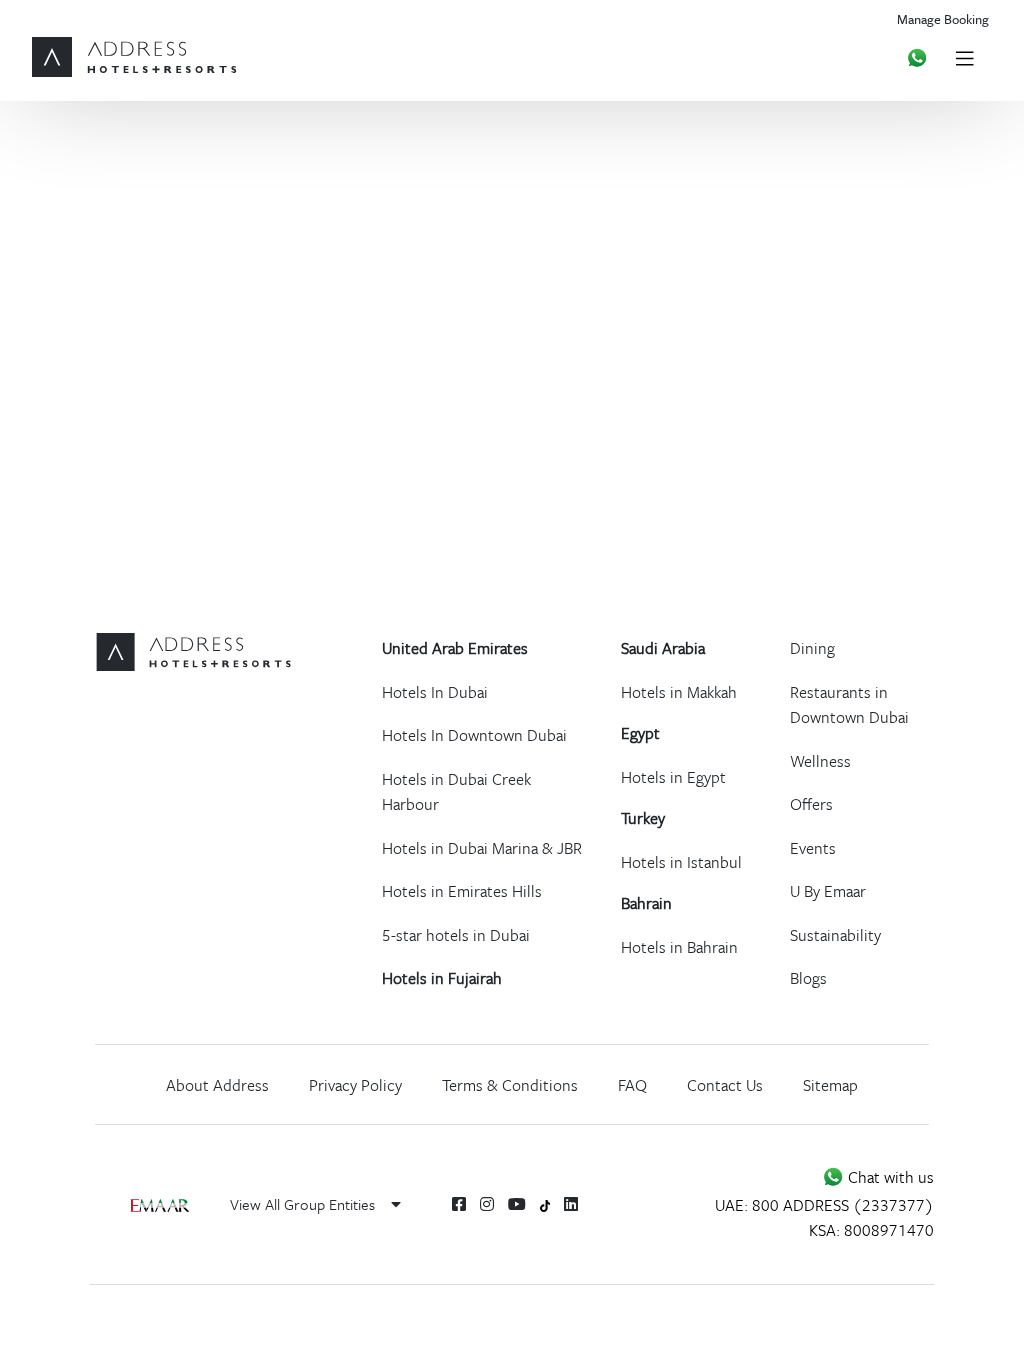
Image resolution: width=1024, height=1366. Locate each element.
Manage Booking (943, 19)
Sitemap (830, 1085)
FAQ (632, 1085)
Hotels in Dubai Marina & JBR (482, 848)
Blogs (808, 978)
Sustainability (835, 935)
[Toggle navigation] (964, 57)
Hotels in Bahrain (679, 947)
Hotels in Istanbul (681, 862)
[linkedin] (571, 1204)
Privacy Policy (355, 1085)
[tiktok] (545, 1204)
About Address (217, 1085)
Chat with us (889, 1177)
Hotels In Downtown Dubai (474, 735)
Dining (812, 648)
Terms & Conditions (510, 1085)
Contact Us (725, 1085)
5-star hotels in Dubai (456, 935)
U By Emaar (828, 891)
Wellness (820, 761)
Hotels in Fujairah (442, 978)
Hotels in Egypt (673, 777)
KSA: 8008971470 (871, 1230)
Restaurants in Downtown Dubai (849, 705)
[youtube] (517, 1204)
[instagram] (487, 1204)
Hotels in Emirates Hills (462, 891)
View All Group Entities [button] (304, 1204)
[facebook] (459, 1204)
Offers (811, 804)
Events (813, 848)
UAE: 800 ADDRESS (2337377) (824, 1205)
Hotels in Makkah (679, 692)
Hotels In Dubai (435, 692)
